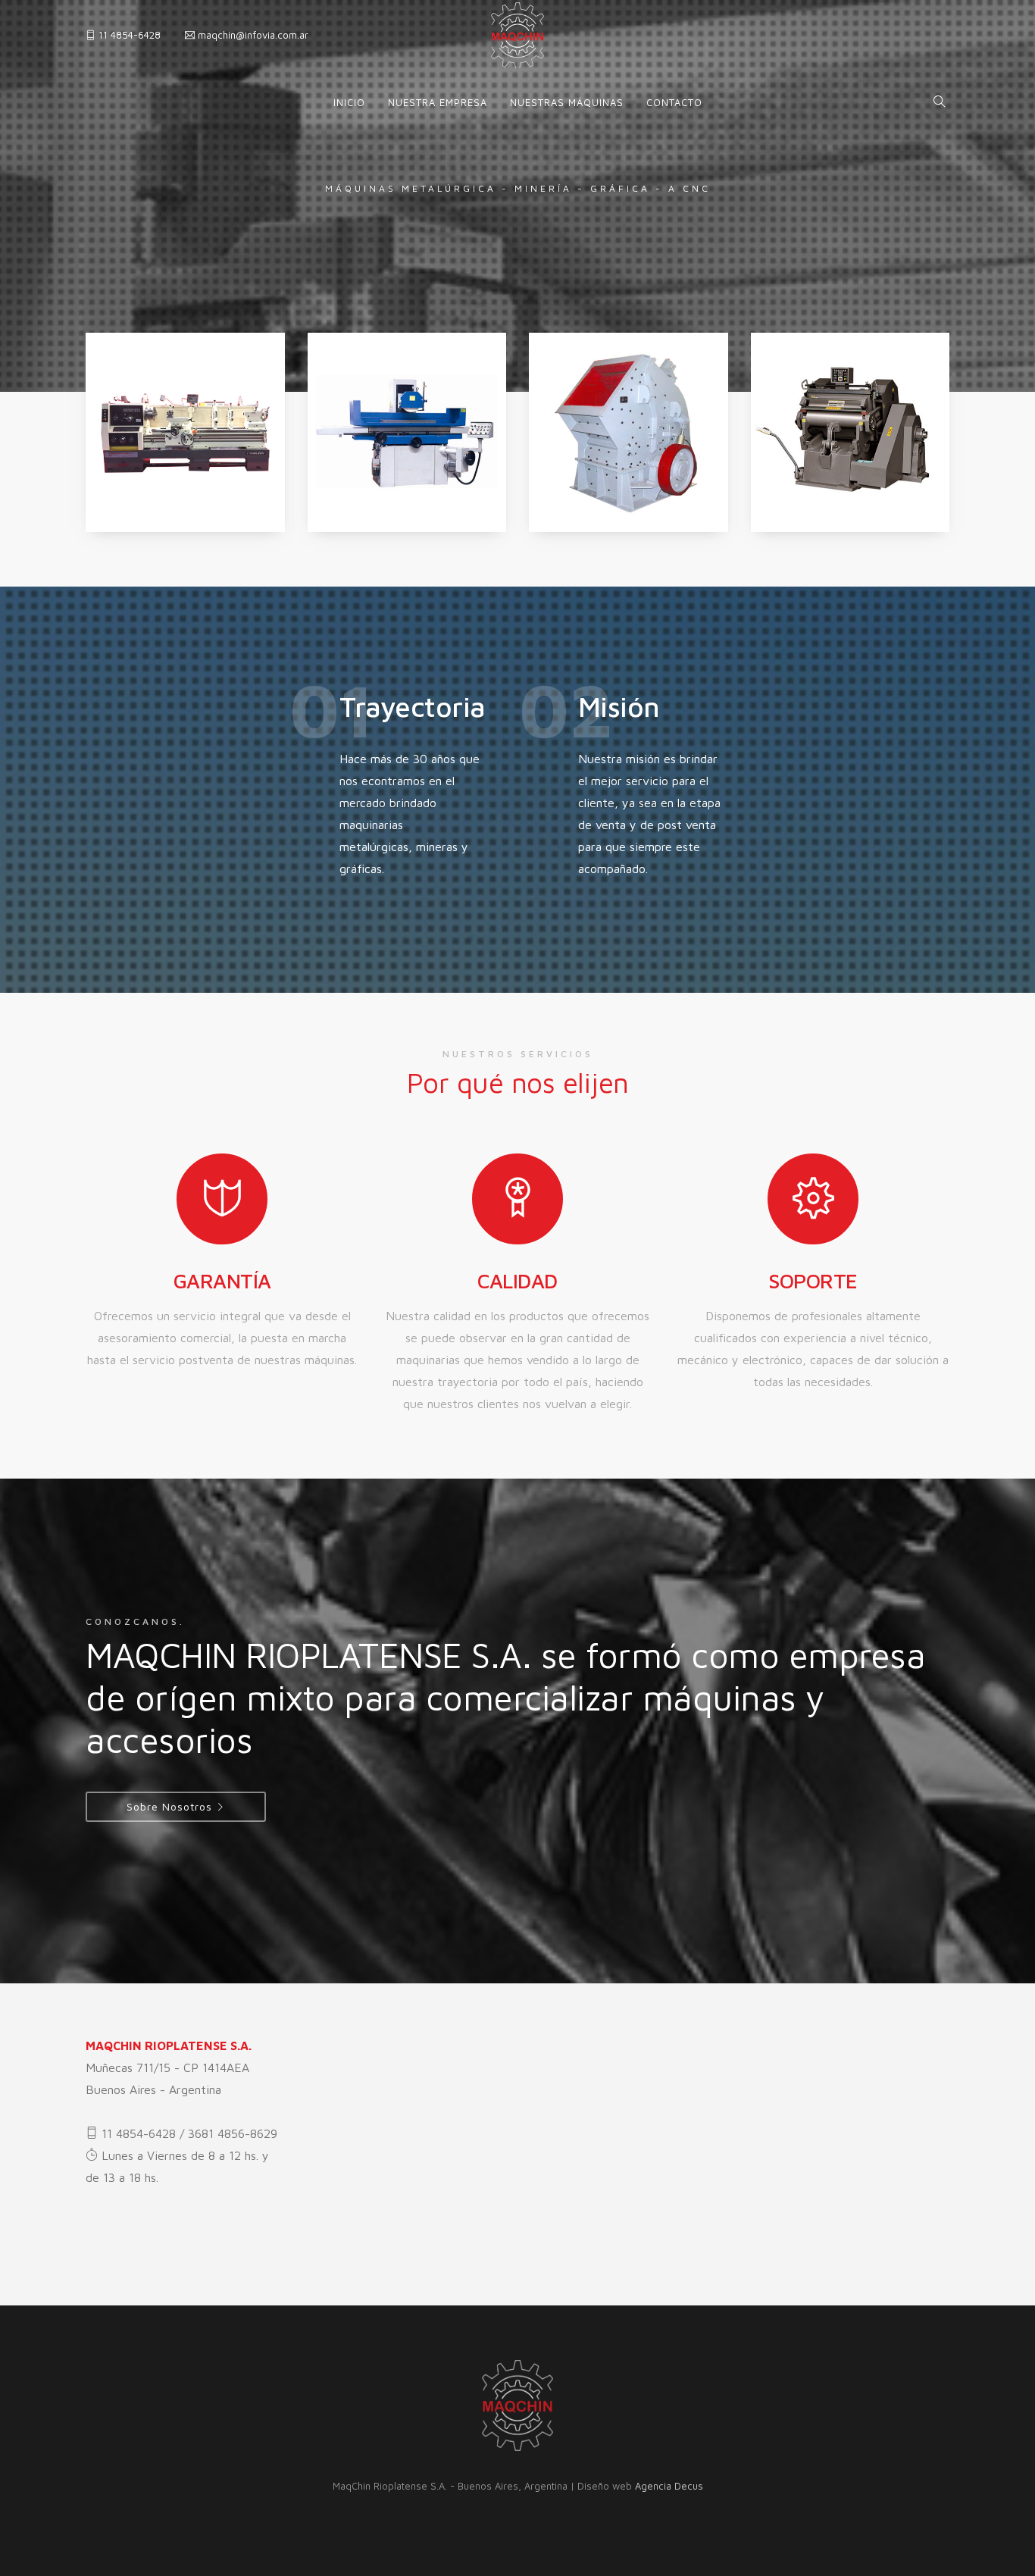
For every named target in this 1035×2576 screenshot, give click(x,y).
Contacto (674, 102)
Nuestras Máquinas (567, 102)
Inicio (349, 102)
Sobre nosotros (169, 1806)
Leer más (130, 524)
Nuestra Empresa (438, 102)
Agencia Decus (669, 2486)
